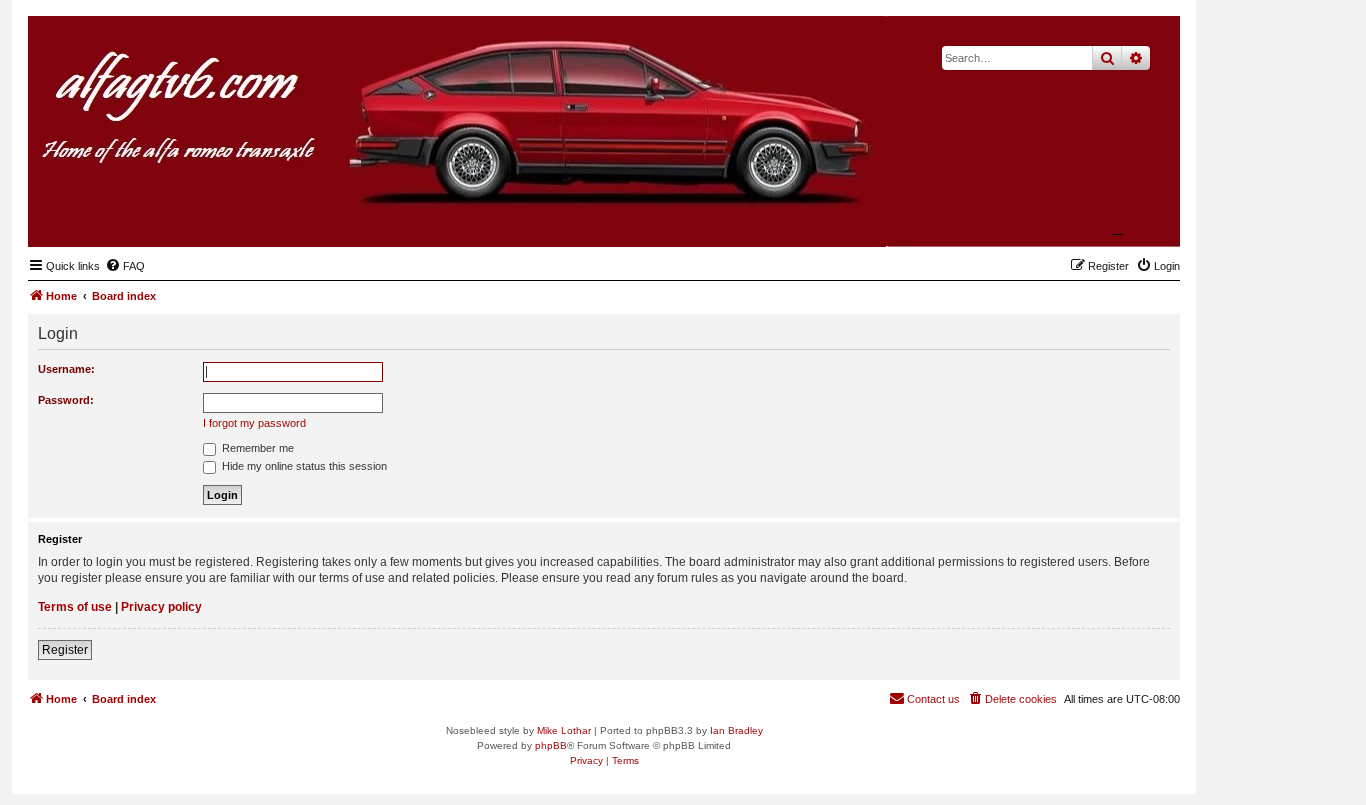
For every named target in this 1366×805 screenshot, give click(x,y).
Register (65, 650)
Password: (66, 400)
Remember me (256, 448)
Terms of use (75, 607)
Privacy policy (161, 607)
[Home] (1067, 216)
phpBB (551, 745)
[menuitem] (125, 266)
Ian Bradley (736, 730)
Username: (66, 369)
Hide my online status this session (303, 466)
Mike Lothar (564, 730)
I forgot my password (254, 423)
